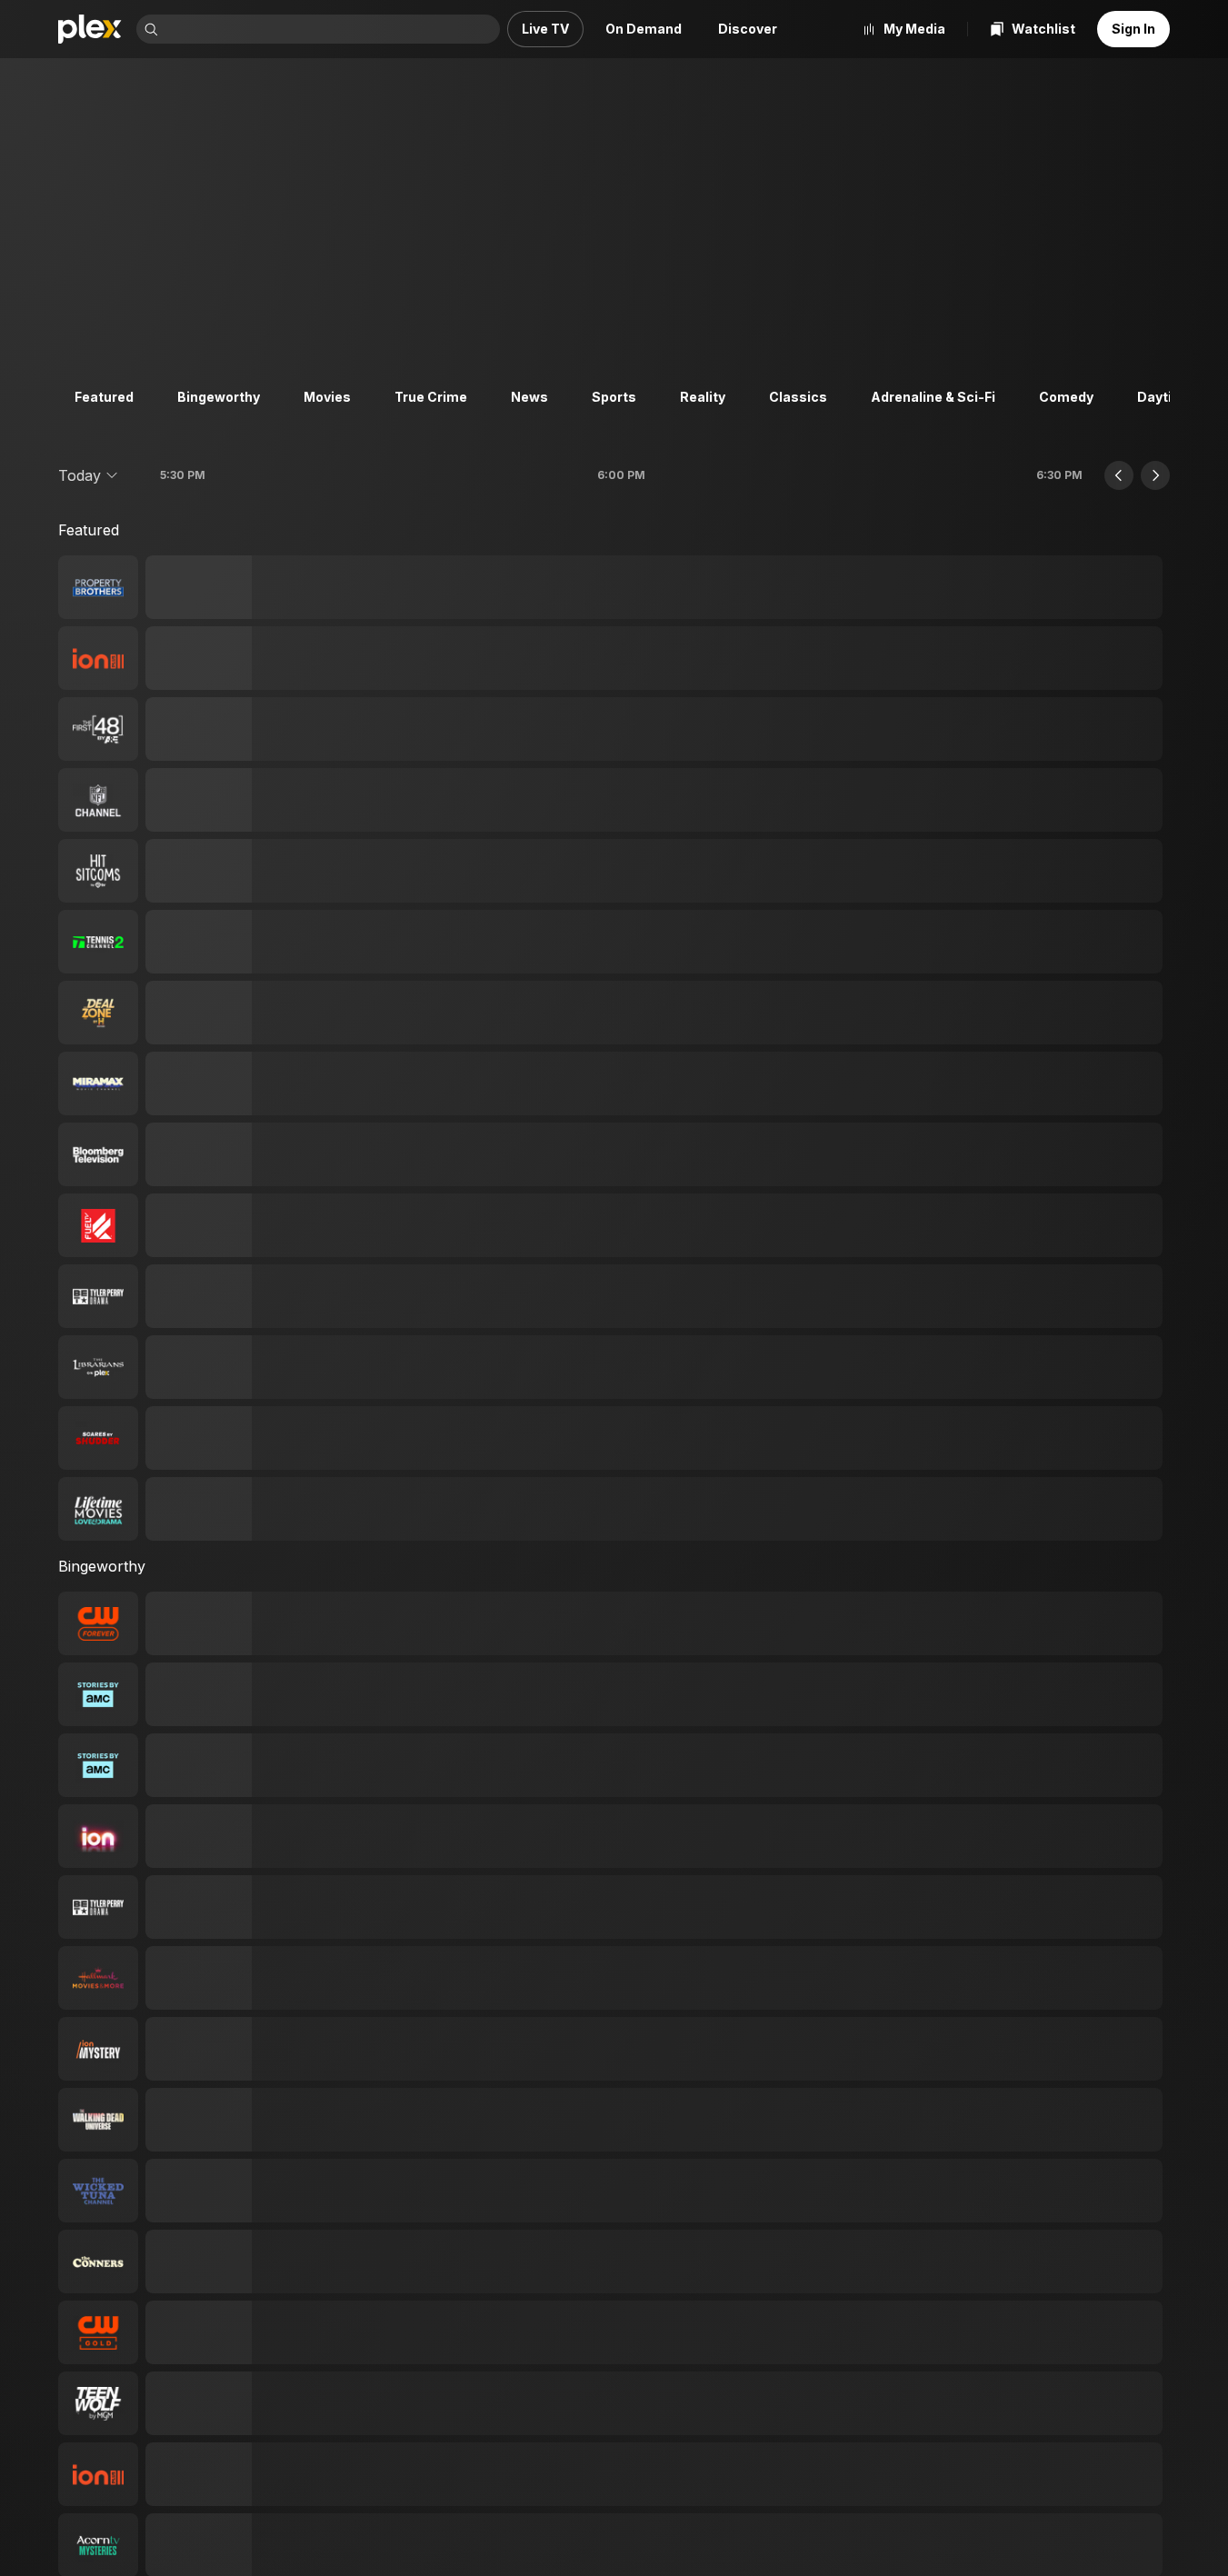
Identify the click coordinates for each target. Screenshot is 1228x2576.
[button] (89, 475)
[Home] (90, 29)
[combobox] (331, 29)
